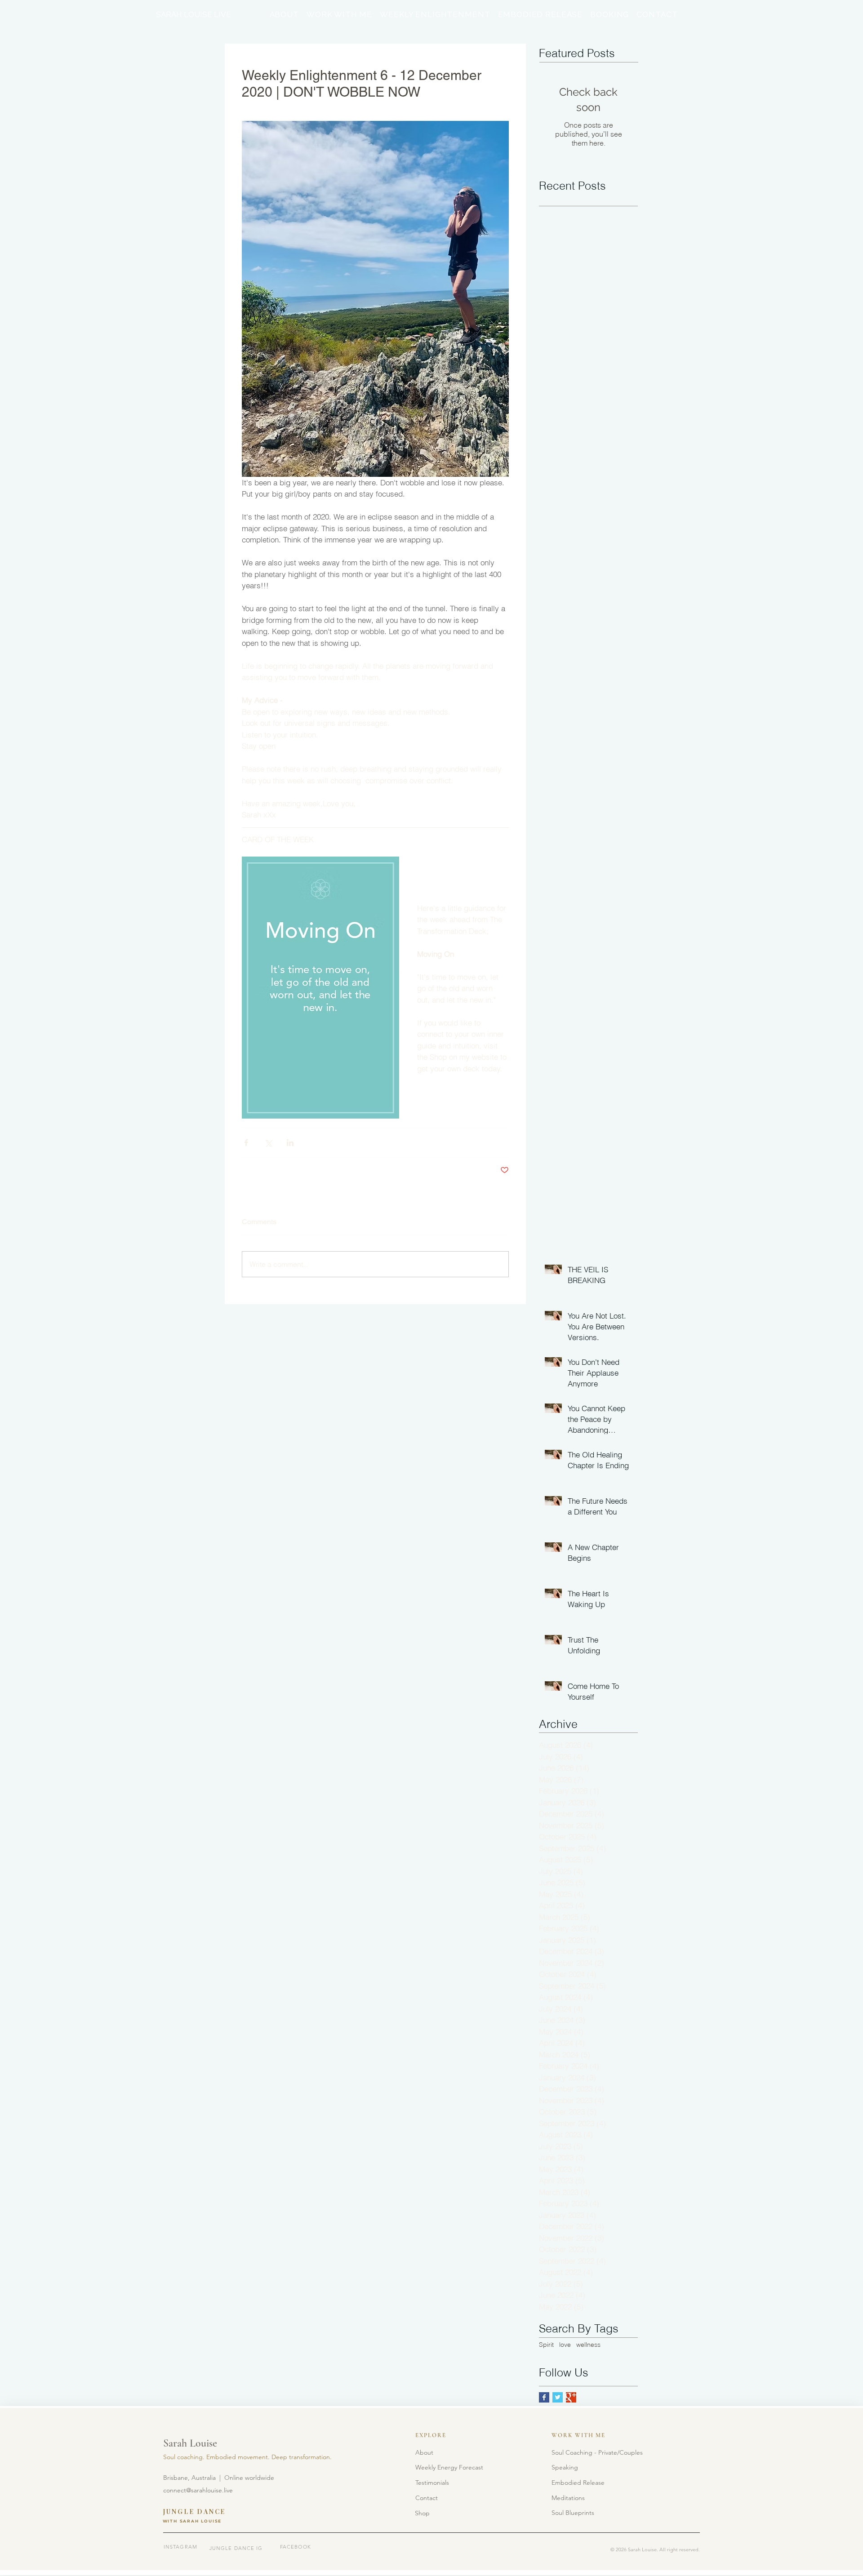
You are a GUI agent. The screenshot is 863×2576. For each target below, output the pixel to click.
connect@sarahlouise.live (198, 2490)
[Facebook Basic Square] (544, 2397)
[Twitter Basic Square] (558, 2397)
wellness (588, 2345)
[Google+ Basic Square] (571, 2397)
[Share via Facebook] (246, 1143)
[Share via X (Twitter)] (268, 1143)
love (565, 2345)
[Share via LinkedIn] (290, 1143)
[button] (432, 2483)
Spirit (546, 2345)
